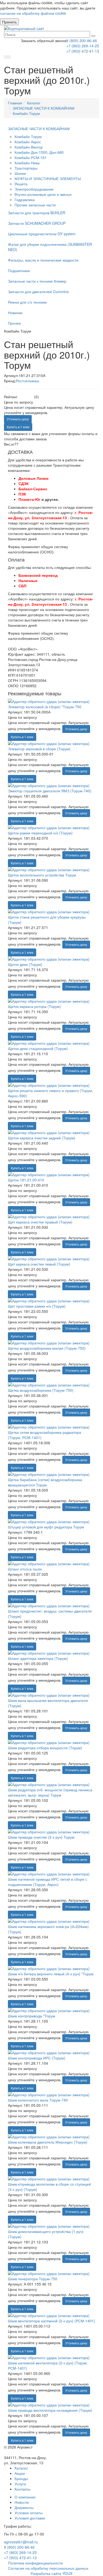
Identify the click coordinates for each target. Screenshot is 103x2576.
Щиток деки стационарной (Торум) (38, 1048)
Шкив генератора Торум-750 (33, 2279)
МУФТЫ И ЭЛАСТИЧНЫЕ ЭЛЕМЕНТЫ (48, 178)
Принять (9, 22)
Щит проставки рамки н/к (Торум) (37, 1306)
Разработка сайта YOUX (51, 2573)
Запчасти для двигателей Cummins (38, 292)
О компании (25, 2497)
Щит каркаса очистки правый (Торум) (40, 1222)
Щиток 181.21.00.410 (26, 1180)
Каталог (21, 2468)
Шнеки (20, 173)
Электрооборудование (34, 189)
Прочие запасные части (35, 205)
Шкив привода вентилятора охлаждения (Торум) (50, 2410)
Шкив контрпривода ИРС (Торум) (37, 2058)
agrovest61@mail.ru (21, 2542)
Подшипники (19, 271)
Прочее (14, 323)
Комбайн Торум (28, 136)
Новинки (15, 313)
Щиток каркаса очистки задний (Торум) (42, 1138)
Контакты (22, 2489)
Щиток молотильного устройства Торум (42, 875)
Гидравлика (25, 200)
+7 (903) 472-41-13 (83, 51)
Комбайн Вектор (29, 147)
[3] (26, 397)
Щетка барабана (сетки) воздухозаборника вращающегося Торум (45, 1482)
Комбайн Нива (27, 163)
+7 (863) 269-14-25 (83, 46)
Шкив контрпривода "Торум (32, 2016)
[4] (29, 397)
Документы (24, 2507)
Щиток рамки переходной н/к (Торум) (40, 833)
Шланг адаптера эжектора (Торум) (38, 1658)
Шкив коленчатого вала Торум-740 (38, 2100)
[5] (32, 397)
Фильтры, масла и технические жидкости (43, 260)
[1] (20, 397)
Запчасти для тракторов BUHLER (37, 213)
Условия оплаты (29, 2513)
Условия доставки (30, 2518)
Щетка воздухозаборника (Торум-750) (41, 1390)
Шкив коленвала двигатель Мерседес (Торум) (48, 2142)
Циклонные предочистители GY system (42, 234)
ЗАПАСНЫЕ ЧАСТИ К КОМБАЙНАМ (39, 129)
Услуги (20, 2484)
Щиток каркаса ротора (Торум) (34, 1006)
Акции (20, 2473)
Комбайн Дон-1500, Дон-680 (39, 152)
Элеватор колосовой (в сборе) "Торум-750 (45, 707)
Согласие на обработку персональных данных (48, 2568)
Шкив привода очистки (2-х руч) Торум (41, 1837)
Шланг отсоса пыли (25, 1569)
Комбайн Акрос (28, 142)
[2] (23, 397)
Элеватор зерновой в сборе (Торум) (39, 749)
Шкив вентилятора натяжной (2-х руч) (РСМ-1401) (51, 2321)
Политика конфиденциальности (35, 2563)
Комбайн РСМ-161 (31, 157)
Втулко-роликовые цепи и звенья (43, 194)
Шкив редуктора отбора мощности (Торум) (45, 1748)
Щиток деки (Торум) (25, 964)
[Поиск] (93, 36)
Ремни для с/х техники (27, 302)
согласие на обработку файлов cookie (33, 13)
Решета (21, 184)
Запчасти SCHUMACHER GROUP (37, 223)
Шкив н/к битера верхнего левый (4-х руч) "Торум (51, 1974)
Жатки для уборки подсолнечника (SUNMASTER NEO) (50, 247)
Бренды (21, 2478)
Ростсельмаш (27, 381)
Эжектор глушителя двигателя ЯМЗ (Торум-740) (50, 791)
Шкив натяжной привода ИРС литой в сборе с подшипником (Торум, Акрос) (48, 1882)
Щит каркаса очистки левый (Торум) (39, 1264)
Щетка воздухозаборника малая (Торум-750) (47, 1348)
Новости (22, 2502)
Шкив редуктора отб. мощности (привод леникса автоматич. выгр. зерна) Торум (50, 1792)
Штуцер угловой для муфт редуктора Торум (46, 1527)
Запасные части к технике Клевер (37, 281)
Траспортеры (26, 168)
